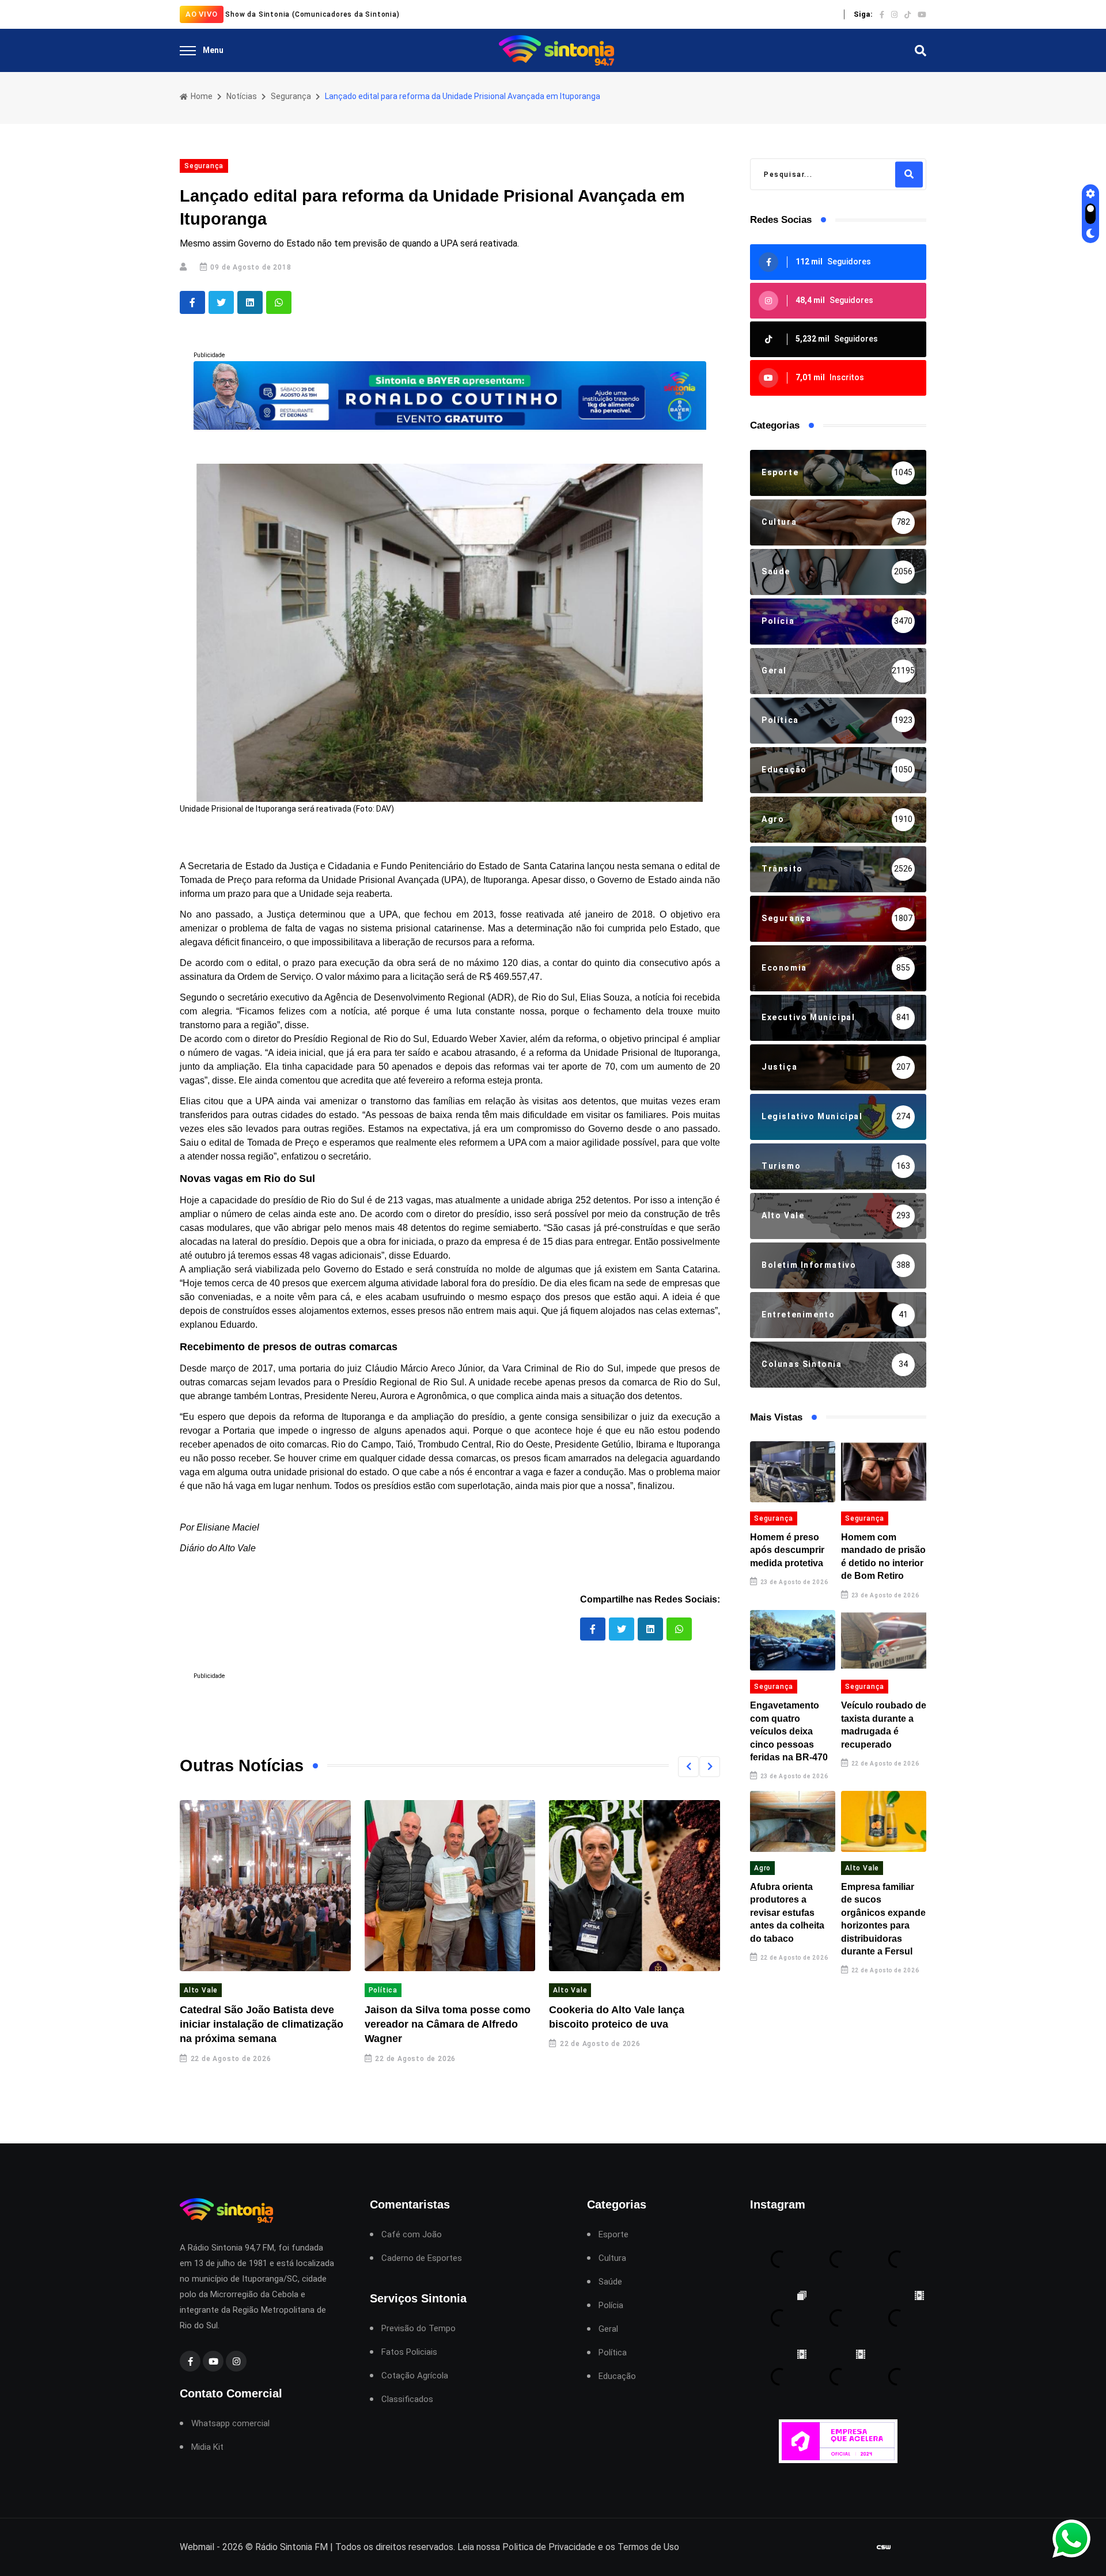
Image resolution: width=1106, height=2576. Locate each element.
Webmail (197, 2547)
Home (201, 96)
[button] (688, 1767)
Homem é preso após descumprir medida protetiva (787, 1550)
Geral (608, 2329)
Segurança (291, 96)
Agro (762, 1868)
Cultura (612, 2258)
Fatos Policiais (409, 2352)
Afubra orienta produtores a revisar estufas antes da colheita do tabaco (787, 1913)
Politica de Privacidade (549, 2547)
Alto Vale (201, 1990)
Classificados (407, 2399)
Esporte (613, 2235)
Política (383, 1990)
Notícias (242, 96)
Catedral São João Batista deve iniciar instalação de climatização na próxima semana (262, 2024)
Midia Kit (207, 2447)
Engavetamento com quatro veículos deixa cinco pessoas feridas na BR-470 (789, 1731)
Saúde (610, 2282)
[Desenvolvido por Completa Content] (884, 2547)
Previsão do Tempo (418, 2329)
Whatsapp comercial (230, 2424)
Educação (617, 2376)
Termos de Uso (648, 2547)
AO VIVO (202, 14)
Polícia (611, 2306)
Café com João (412, 2235)
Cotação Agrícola (415, 2376)
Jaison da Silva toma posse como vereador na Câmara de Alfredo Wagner (448, 2024)
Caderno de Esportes (422, 2258)
